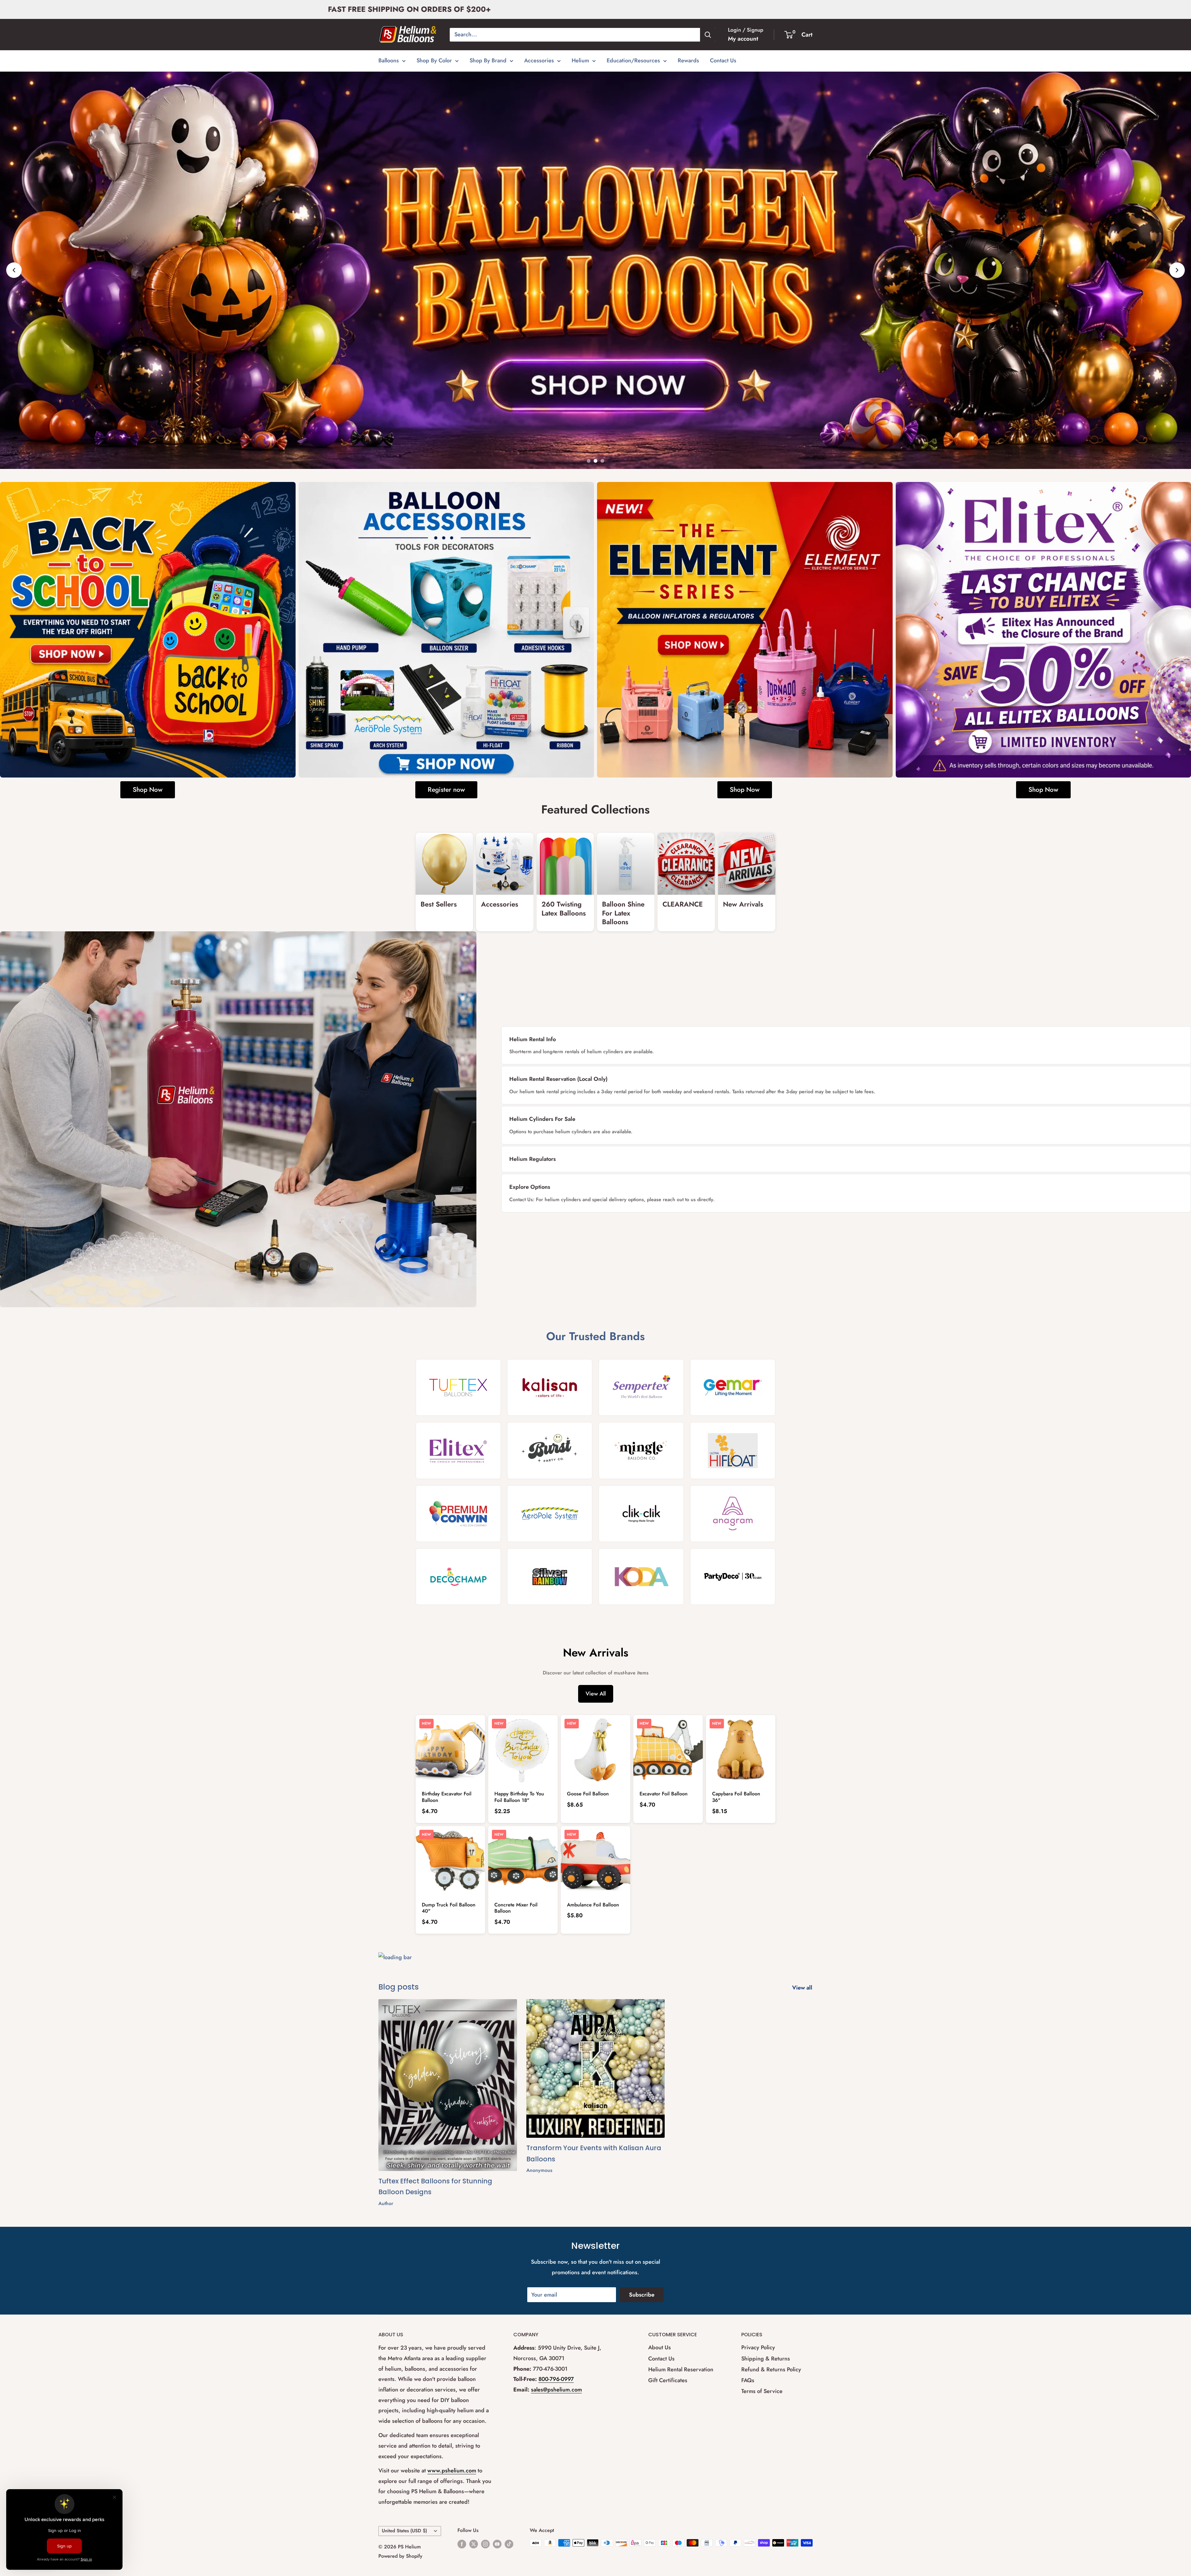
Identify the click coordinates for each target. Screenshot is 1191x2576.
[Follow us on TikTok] (509, 2544)
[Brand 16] (733, 1577)
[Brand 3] (641, 1387)
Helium (580, 60)
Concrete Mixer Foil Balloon (516, 1908)
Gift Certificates (668, 2380)
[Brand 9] (458, 1514)
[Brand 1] (458, 1387)
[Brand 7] (641, 1450)
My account (743, 39)
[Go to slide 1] (589, 461)
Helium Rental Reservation (681, 2369)
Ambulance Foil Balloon (593, 1905)
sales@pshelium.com (556, 2390)
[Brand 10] (550, 1514)
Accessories (539, 60)
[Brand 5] (458, 1450)
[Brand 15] (641, 1577)
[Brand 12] (733, 1514)
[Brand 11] (641, 1514)
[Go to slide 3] (602, 461)
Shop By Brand (488, 60)
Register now (446, 790)
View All (596, 1694)
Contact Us (723, 60)
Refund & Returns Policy (771, 2369)
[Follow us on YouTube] (497, 2544)
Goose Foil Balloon (588, 1794)
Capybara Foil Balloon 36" (736, 1797)
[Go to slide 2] (595, 461)
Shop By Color (434, 60)
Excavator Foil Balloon (664, 1794)
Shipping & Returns (766, 2359)
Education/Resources (633, 60)
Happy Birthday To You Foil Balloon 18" (519, 1797)
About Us (660, 2347)
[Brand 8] (733, 1450)
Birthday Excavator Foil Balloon (447, 1797)
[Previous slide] (14, 270)
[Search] (708, 35)
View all (803, 1988)
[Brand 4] (733, 1387)
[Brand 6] (550, 1450)
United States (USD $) (404, 2531)
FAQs (748, 2380)
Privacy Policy (758, 2347)
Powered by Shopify (400, 2556)
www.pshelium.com (452, 2471)
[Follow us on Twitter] (474, 2544)
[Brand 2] (550, 1387)
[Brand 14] (550, 1577)
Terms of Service (762, 2391)
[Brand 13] (458, 1577)
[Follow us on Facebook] (462, 2544)
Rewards (688, 60)
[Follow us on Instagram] (485, 2544)
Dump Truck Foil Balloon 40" (449, 1908)
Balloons (389, 60)
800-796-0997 (556, 2379)
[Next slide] (1177, 270)
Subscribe (642, 2295)
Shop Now (148, 790)
